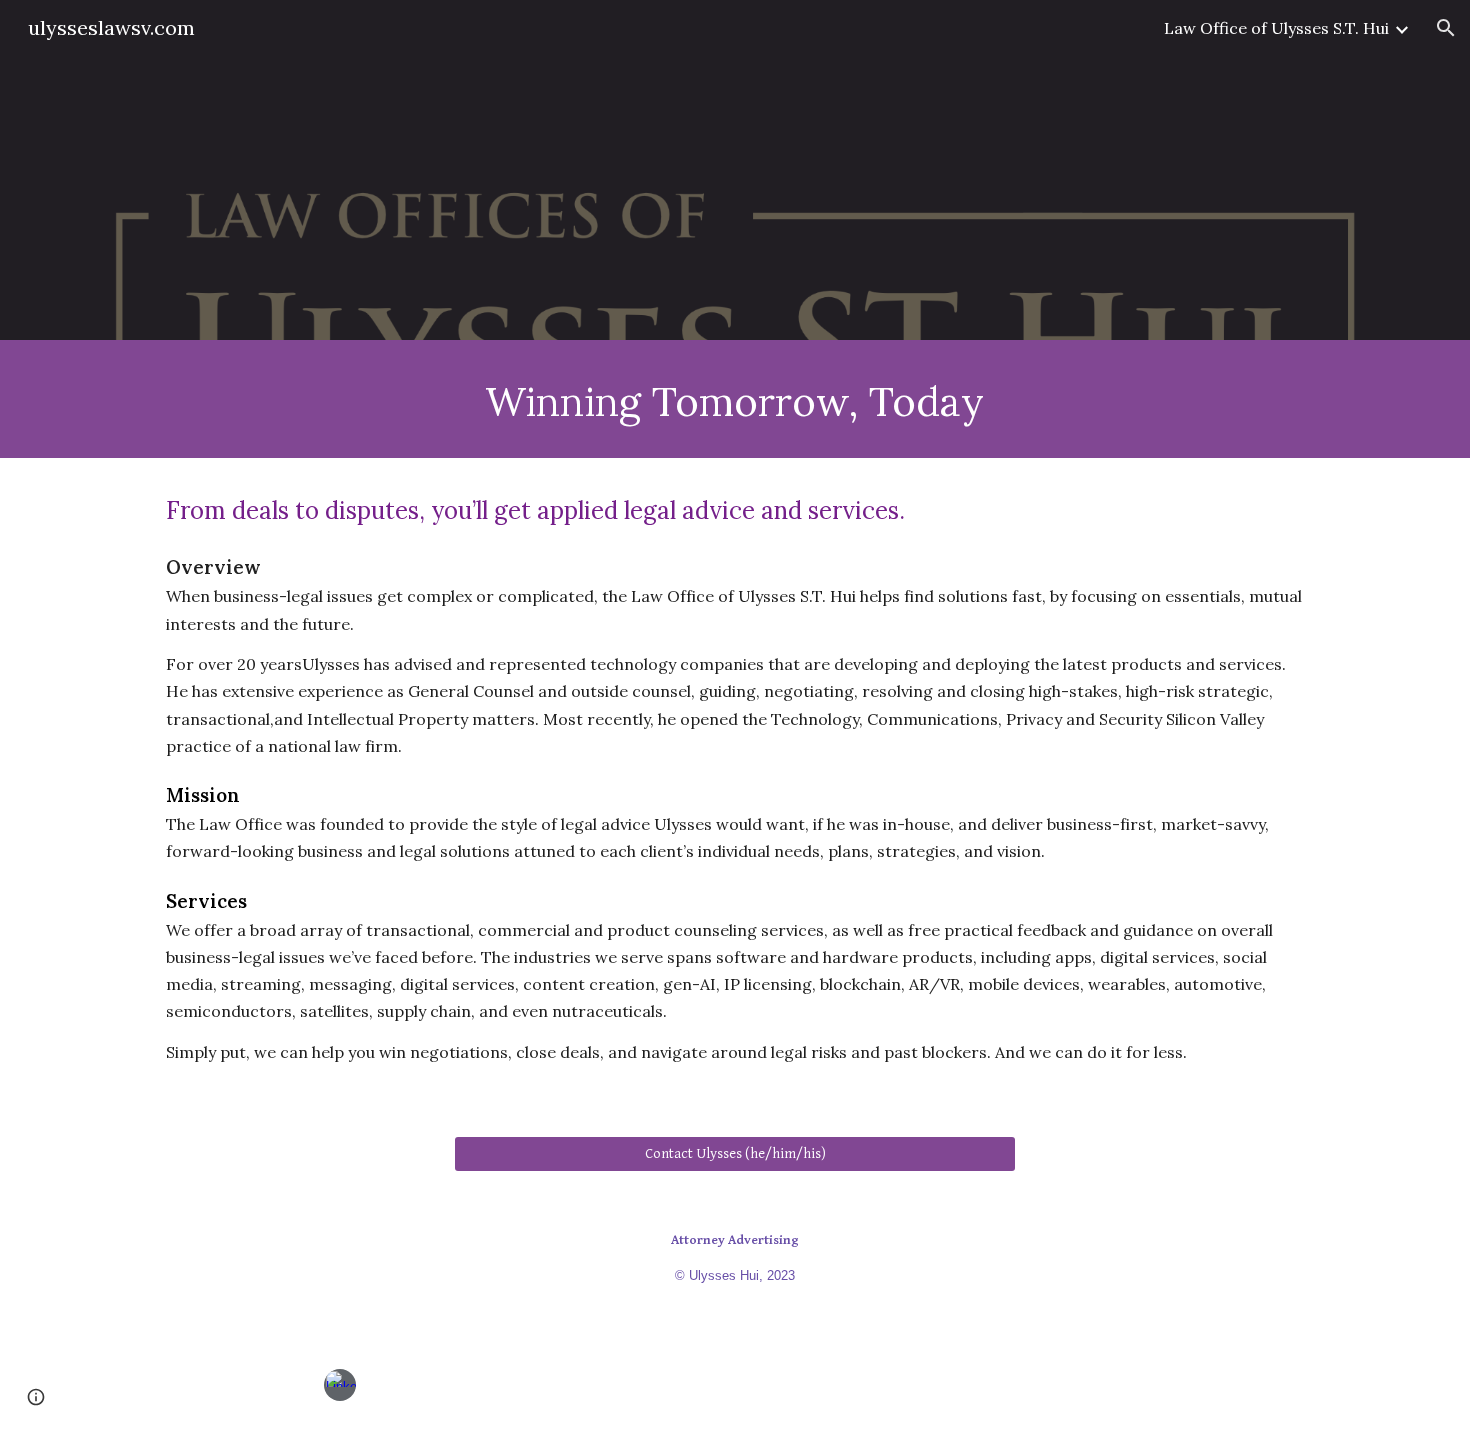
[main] (735, 399)
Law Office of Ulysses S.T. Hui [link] (1276, 28)
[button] (1446, 28)
